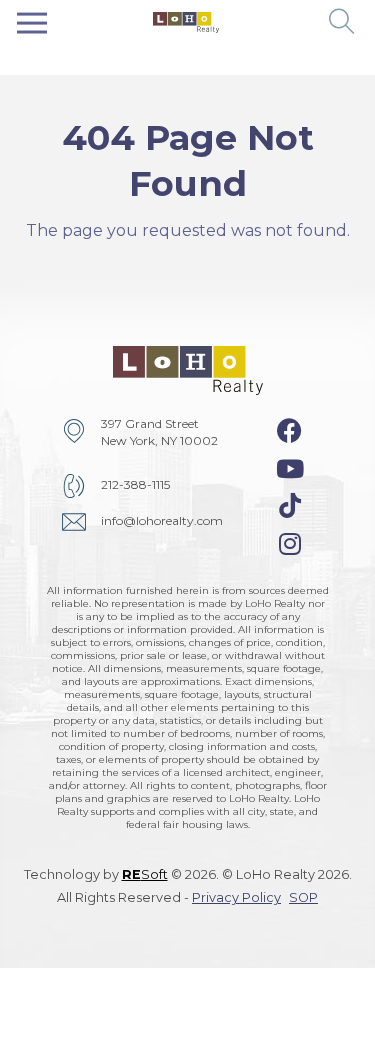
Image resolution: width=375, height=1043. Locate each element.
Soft (145, 874)
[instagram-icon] (290, 544)
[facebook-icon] (289, 431)
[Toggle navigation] (32, 22)
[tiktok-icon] (290, 506)
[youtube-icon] (290, 469)
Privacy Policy (236, 897)
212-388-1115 (135, 484)
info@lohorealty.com (162, 520)
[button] (342, 22)
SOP (303, 897)
